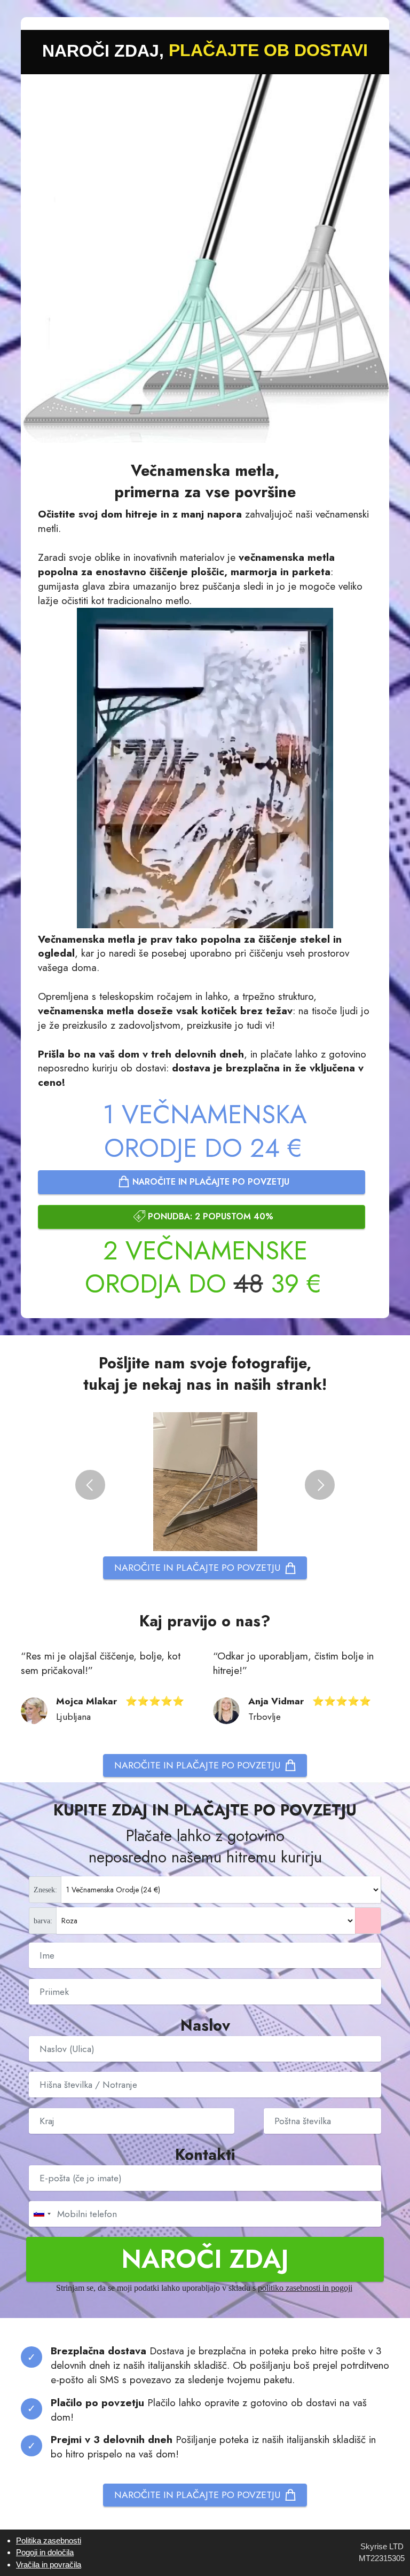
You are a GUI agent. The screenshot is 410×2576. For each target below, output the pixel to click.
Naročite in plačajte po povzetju (211, 1182)
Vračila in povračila (49, 2565)
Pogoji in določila (45, 2552)
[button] (90, 1485)
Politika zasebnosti (49, 2540)
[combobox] (42, 2214)
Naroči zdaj (205, 2259)
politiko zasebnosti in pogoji (305, 2288)
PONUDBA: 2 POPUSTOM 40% (211, 1216)
